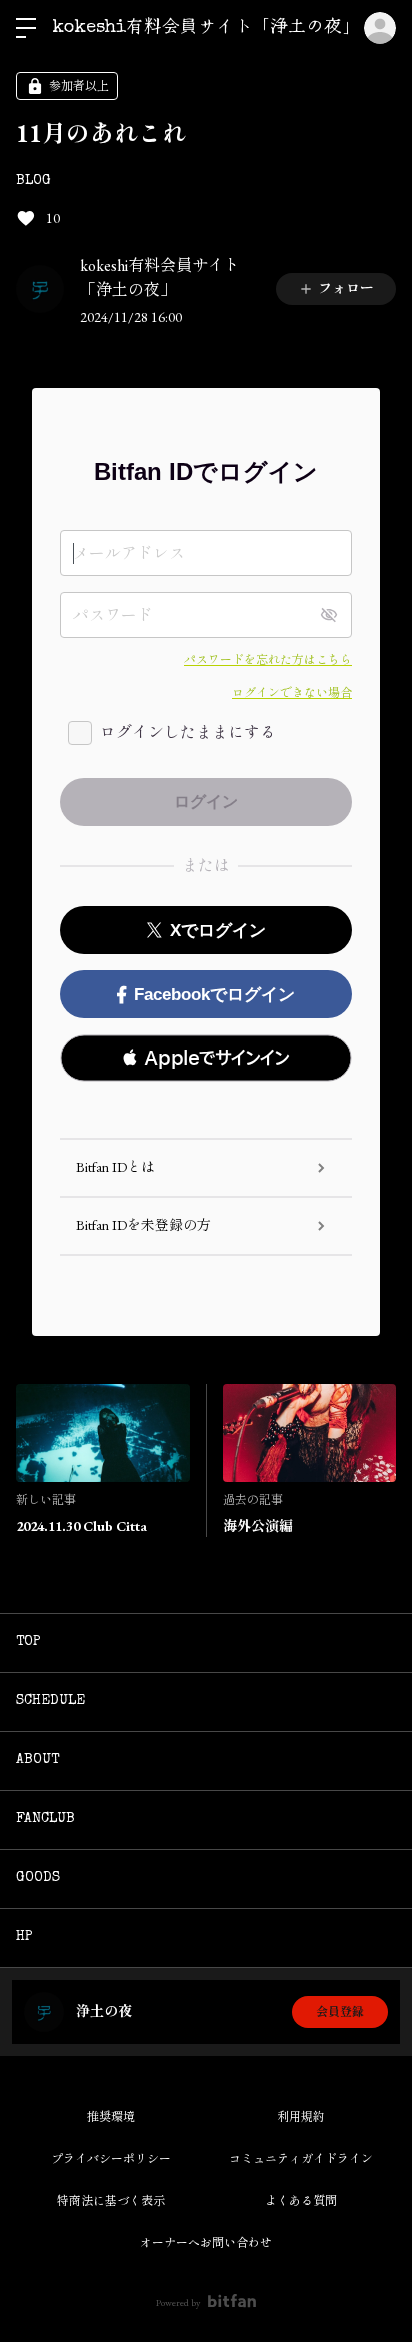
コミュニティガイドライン (301, 2159)
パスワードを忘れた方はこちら (268, 660)
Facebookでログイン (214, 994)
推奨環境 (111, 2117)
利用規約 (301, 2117)
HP (24, 1937)
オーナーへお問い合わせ (206, 2243)
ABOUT (37, 1760)
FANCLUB (45, 1819)
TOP (28, 1642)
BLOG (33, 181)
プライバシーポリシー (111, 2159)
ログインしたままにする (188, 732)
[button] (206, 1058)
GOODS (38, 1878)
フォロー (346, 288)
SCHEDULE (50, 1701)
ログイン (380, 28)
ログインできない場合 (292, 693)
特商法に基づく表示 (111, 2201)
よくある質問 (301, 2201)
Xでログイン (218, 930)
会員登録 (340, 2012)
